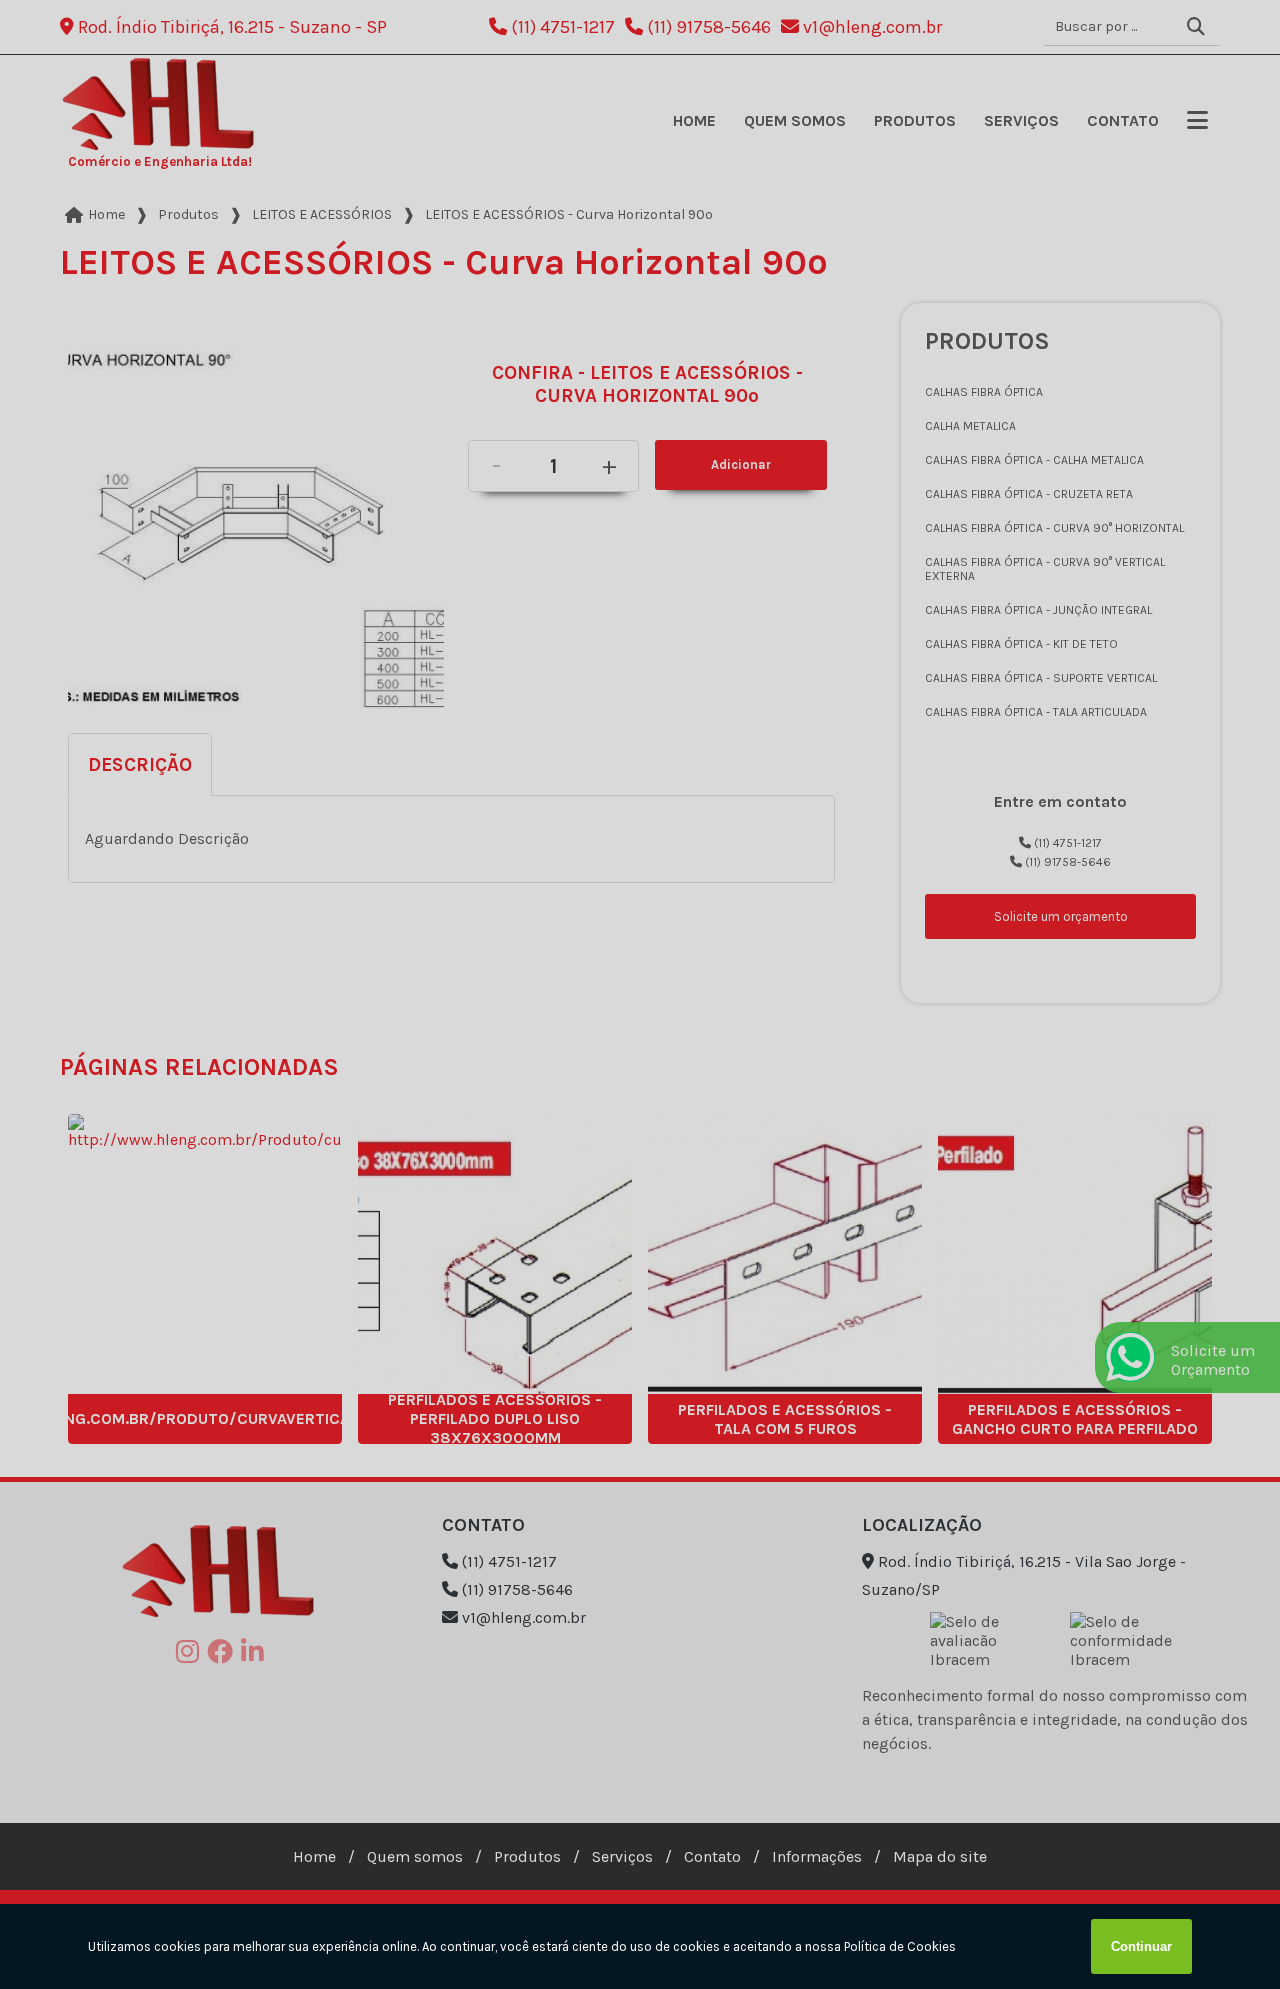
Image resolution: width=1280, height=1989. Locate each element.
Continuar (1141, 1946)
